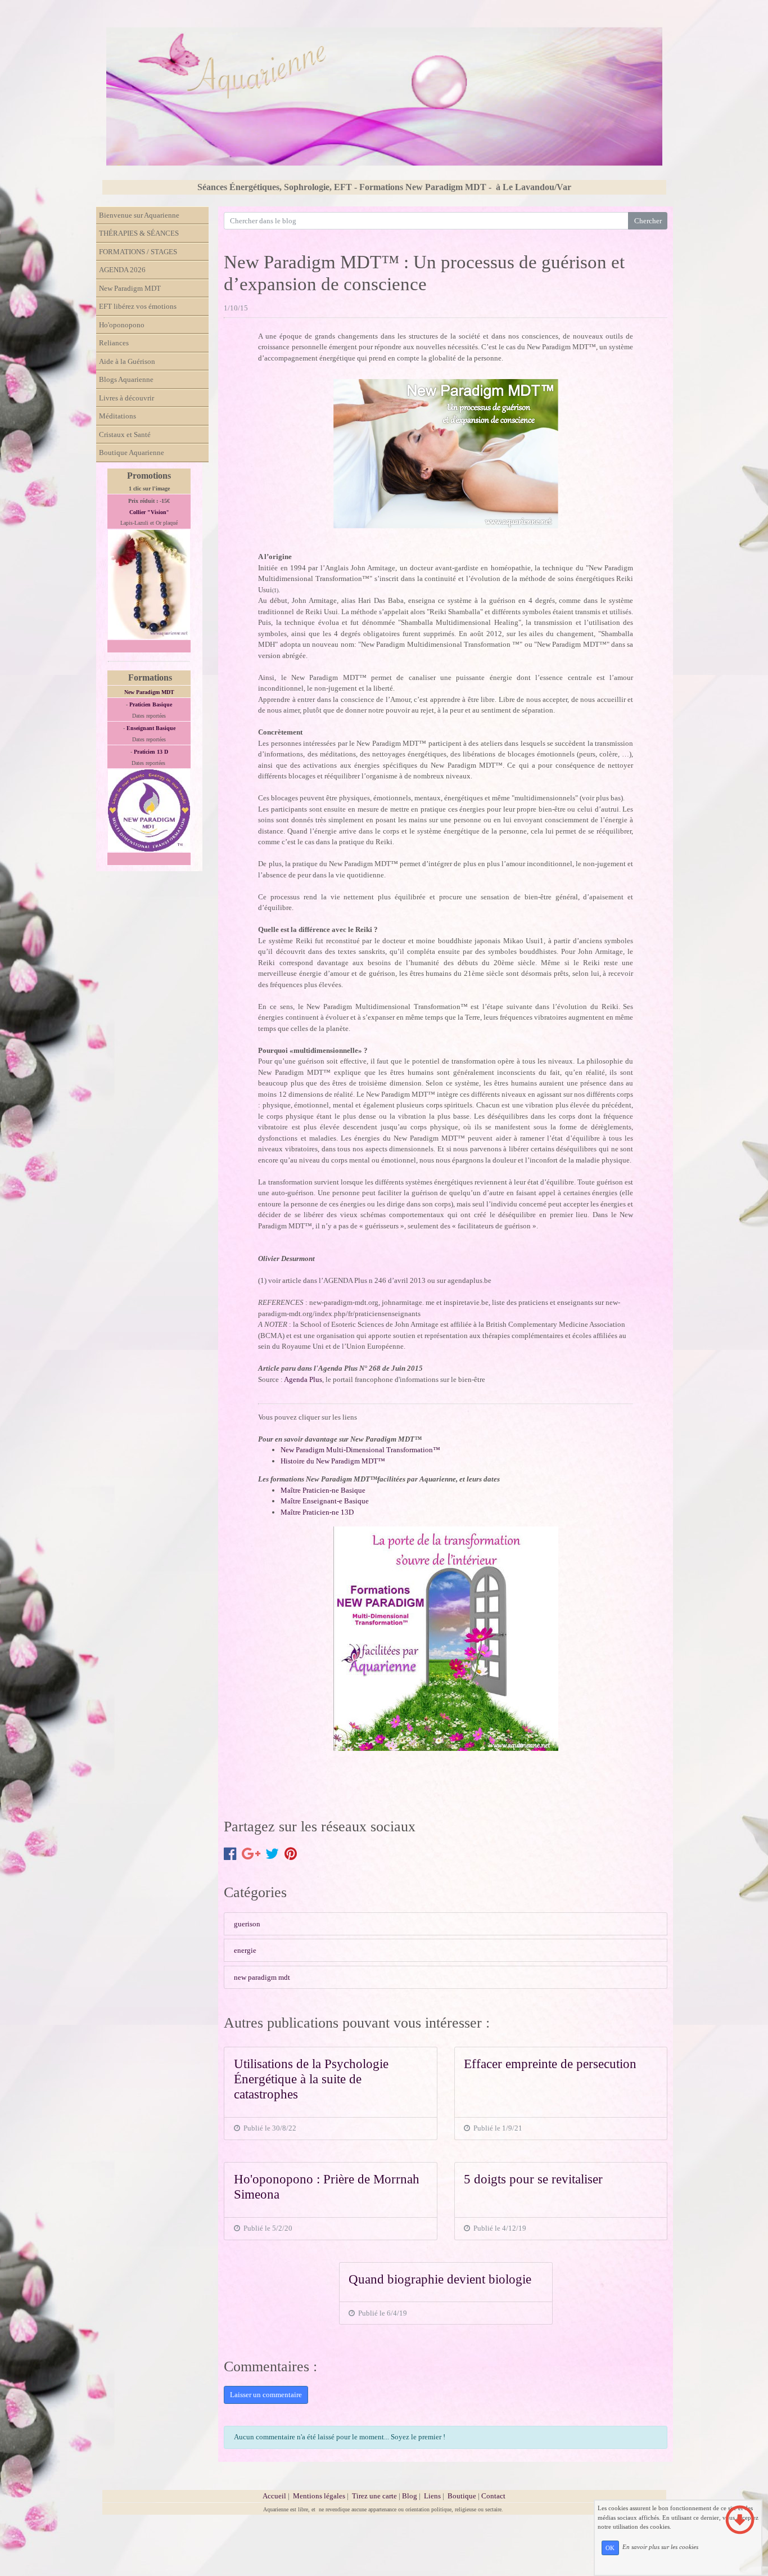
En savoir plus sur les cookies (660, 2547)
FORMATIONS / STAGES (138, 252)
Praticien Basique (151, 704)
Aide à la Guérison (127, 361)
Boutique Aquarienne (132, 452)
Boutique (463, 2496)
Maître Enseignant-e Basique (325, 1501)
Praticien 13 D (151, 752)
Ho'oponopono (122, 325)
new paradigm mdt (262, 1977)
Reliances (114, 343)
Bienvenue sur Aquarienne (139, 215)
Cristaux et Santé (125, 434)
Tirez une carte (374, 2496)
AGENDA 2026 (122, 270)
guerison (247, 1924)
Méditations (118, 416)
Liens (432, 2496)
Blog (410, 2496)
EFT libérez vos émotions (138, 306)
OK (610, 2548)
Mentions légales (319, 2496)
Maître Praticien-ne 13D (317, 1512)
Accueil (274, 2496)
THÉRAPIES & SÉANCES (139, 233)
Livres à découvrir (127, 398)
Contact (493, 2496)
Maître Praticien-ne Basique (323, 1490)
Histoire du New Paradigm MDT (329, 1461)
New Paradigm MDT (130, 288)
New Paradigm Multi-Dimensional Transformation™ (360, 1450)
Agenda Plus (303, 1379)
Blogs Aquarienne (126, 379)
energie (245, 1950)
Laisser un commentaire (266, 2395)
